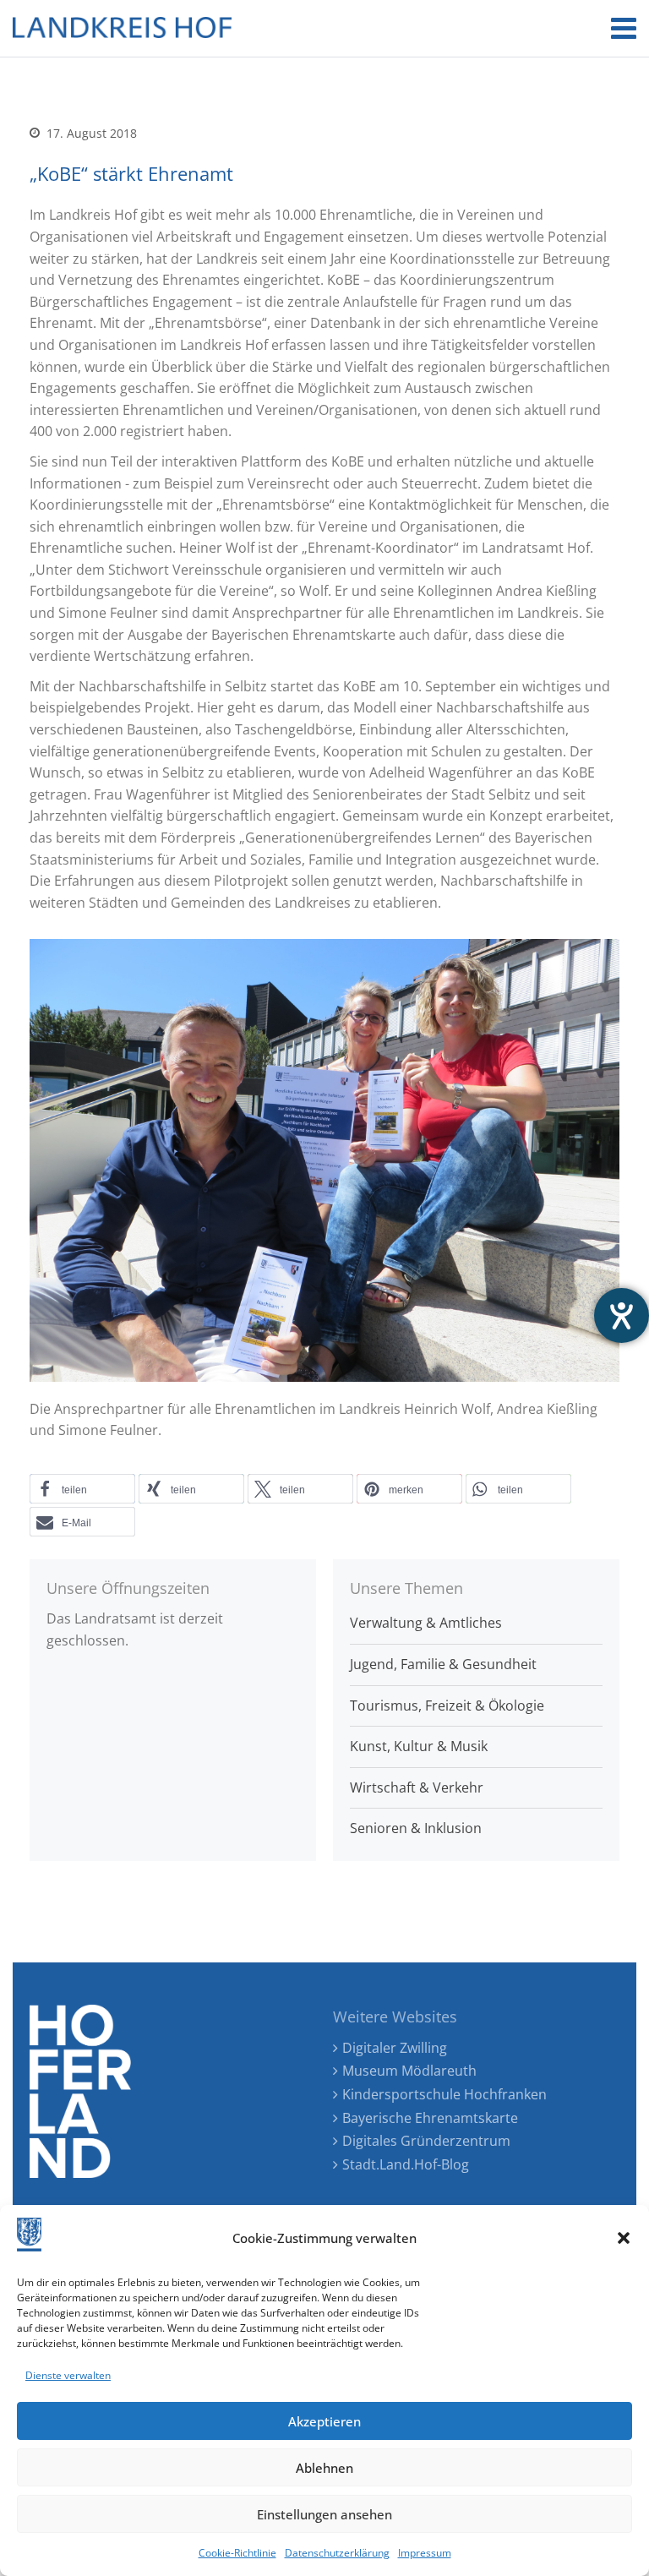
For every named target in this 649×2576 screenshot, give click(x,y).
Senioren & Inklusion (416, 1828)
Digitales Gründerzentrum (426, 2141)
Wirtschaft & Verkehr (417, 1787)
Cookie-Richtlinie (237, 2553)
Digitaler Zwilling (395, 2048)
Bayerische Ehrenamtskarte (430, 2118)
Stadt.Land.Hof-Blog (406, 2164)
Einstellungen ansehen (324, 2514)
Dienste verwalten (68, 2375)
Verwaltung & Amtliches (426, 1623)
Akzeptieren (324, 2421)
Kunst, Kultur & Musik (419, 1746)
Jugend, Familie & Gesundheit (443, 1664)
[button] (624, 2238)
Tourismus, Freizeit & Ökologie (447, 1706)
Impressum (425, 2553)
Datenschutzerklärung (337, 2553)
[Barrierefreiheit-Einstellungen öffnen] (622, 1315)
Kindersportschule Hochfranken (444, 2094)
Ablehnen (324, 2468)
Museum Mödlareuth (409, 2071)
